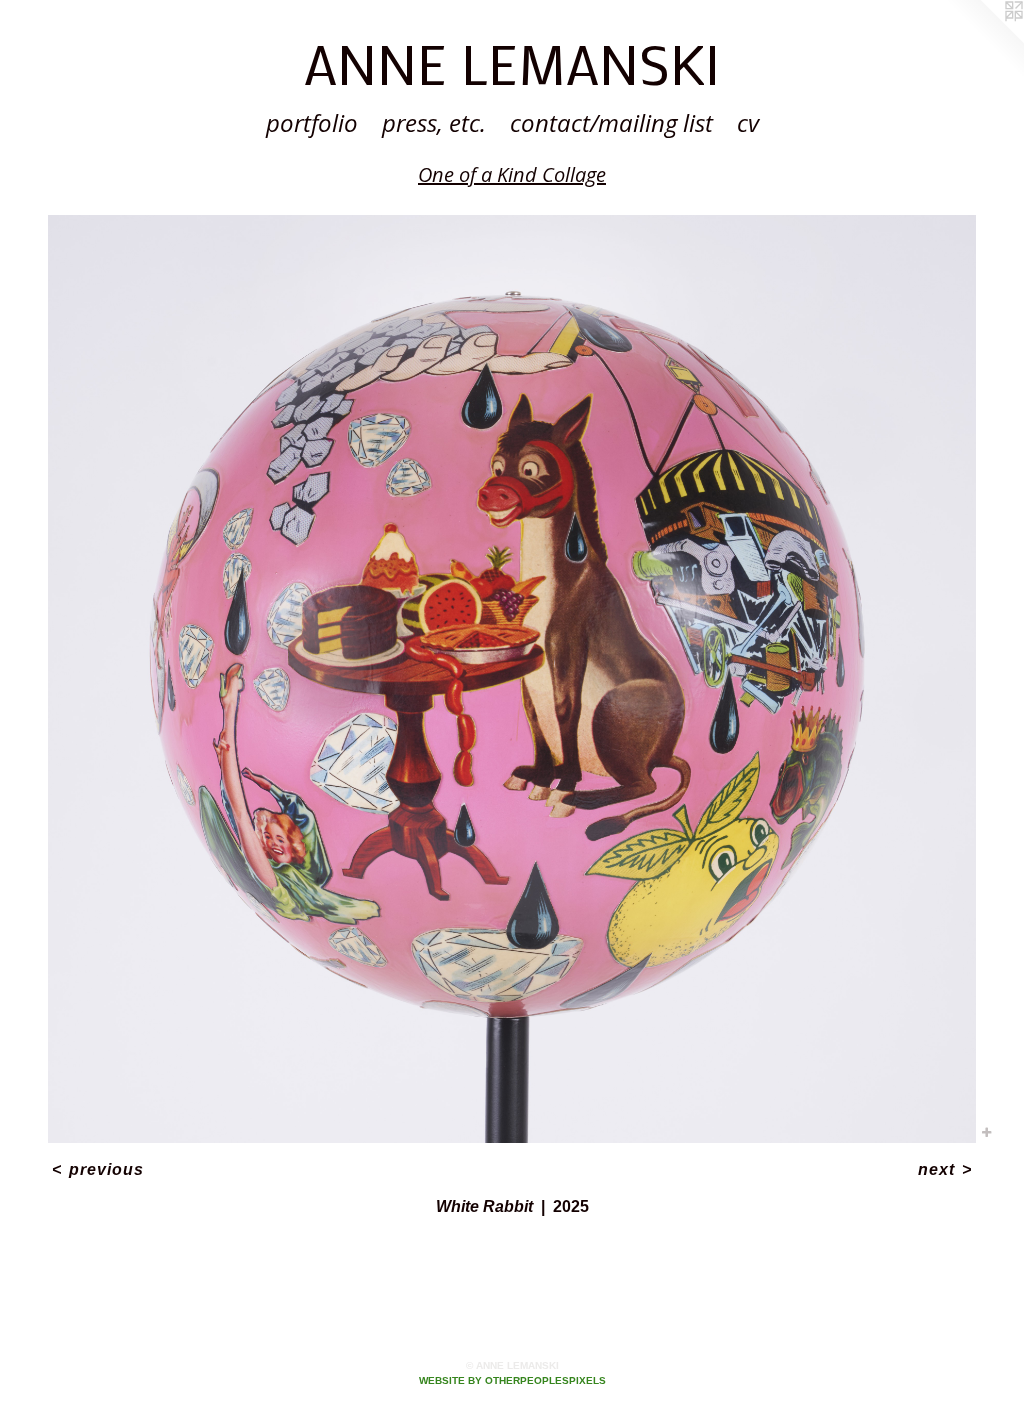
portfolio (312, 122)
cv (748, 122)
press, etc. (434, 122)
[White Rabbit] (512, 679)
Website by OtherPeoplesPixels (512, 1380)
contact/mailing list (611, 122)
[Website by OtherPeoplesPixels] (984, 40)
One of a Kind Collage (512, 174)
